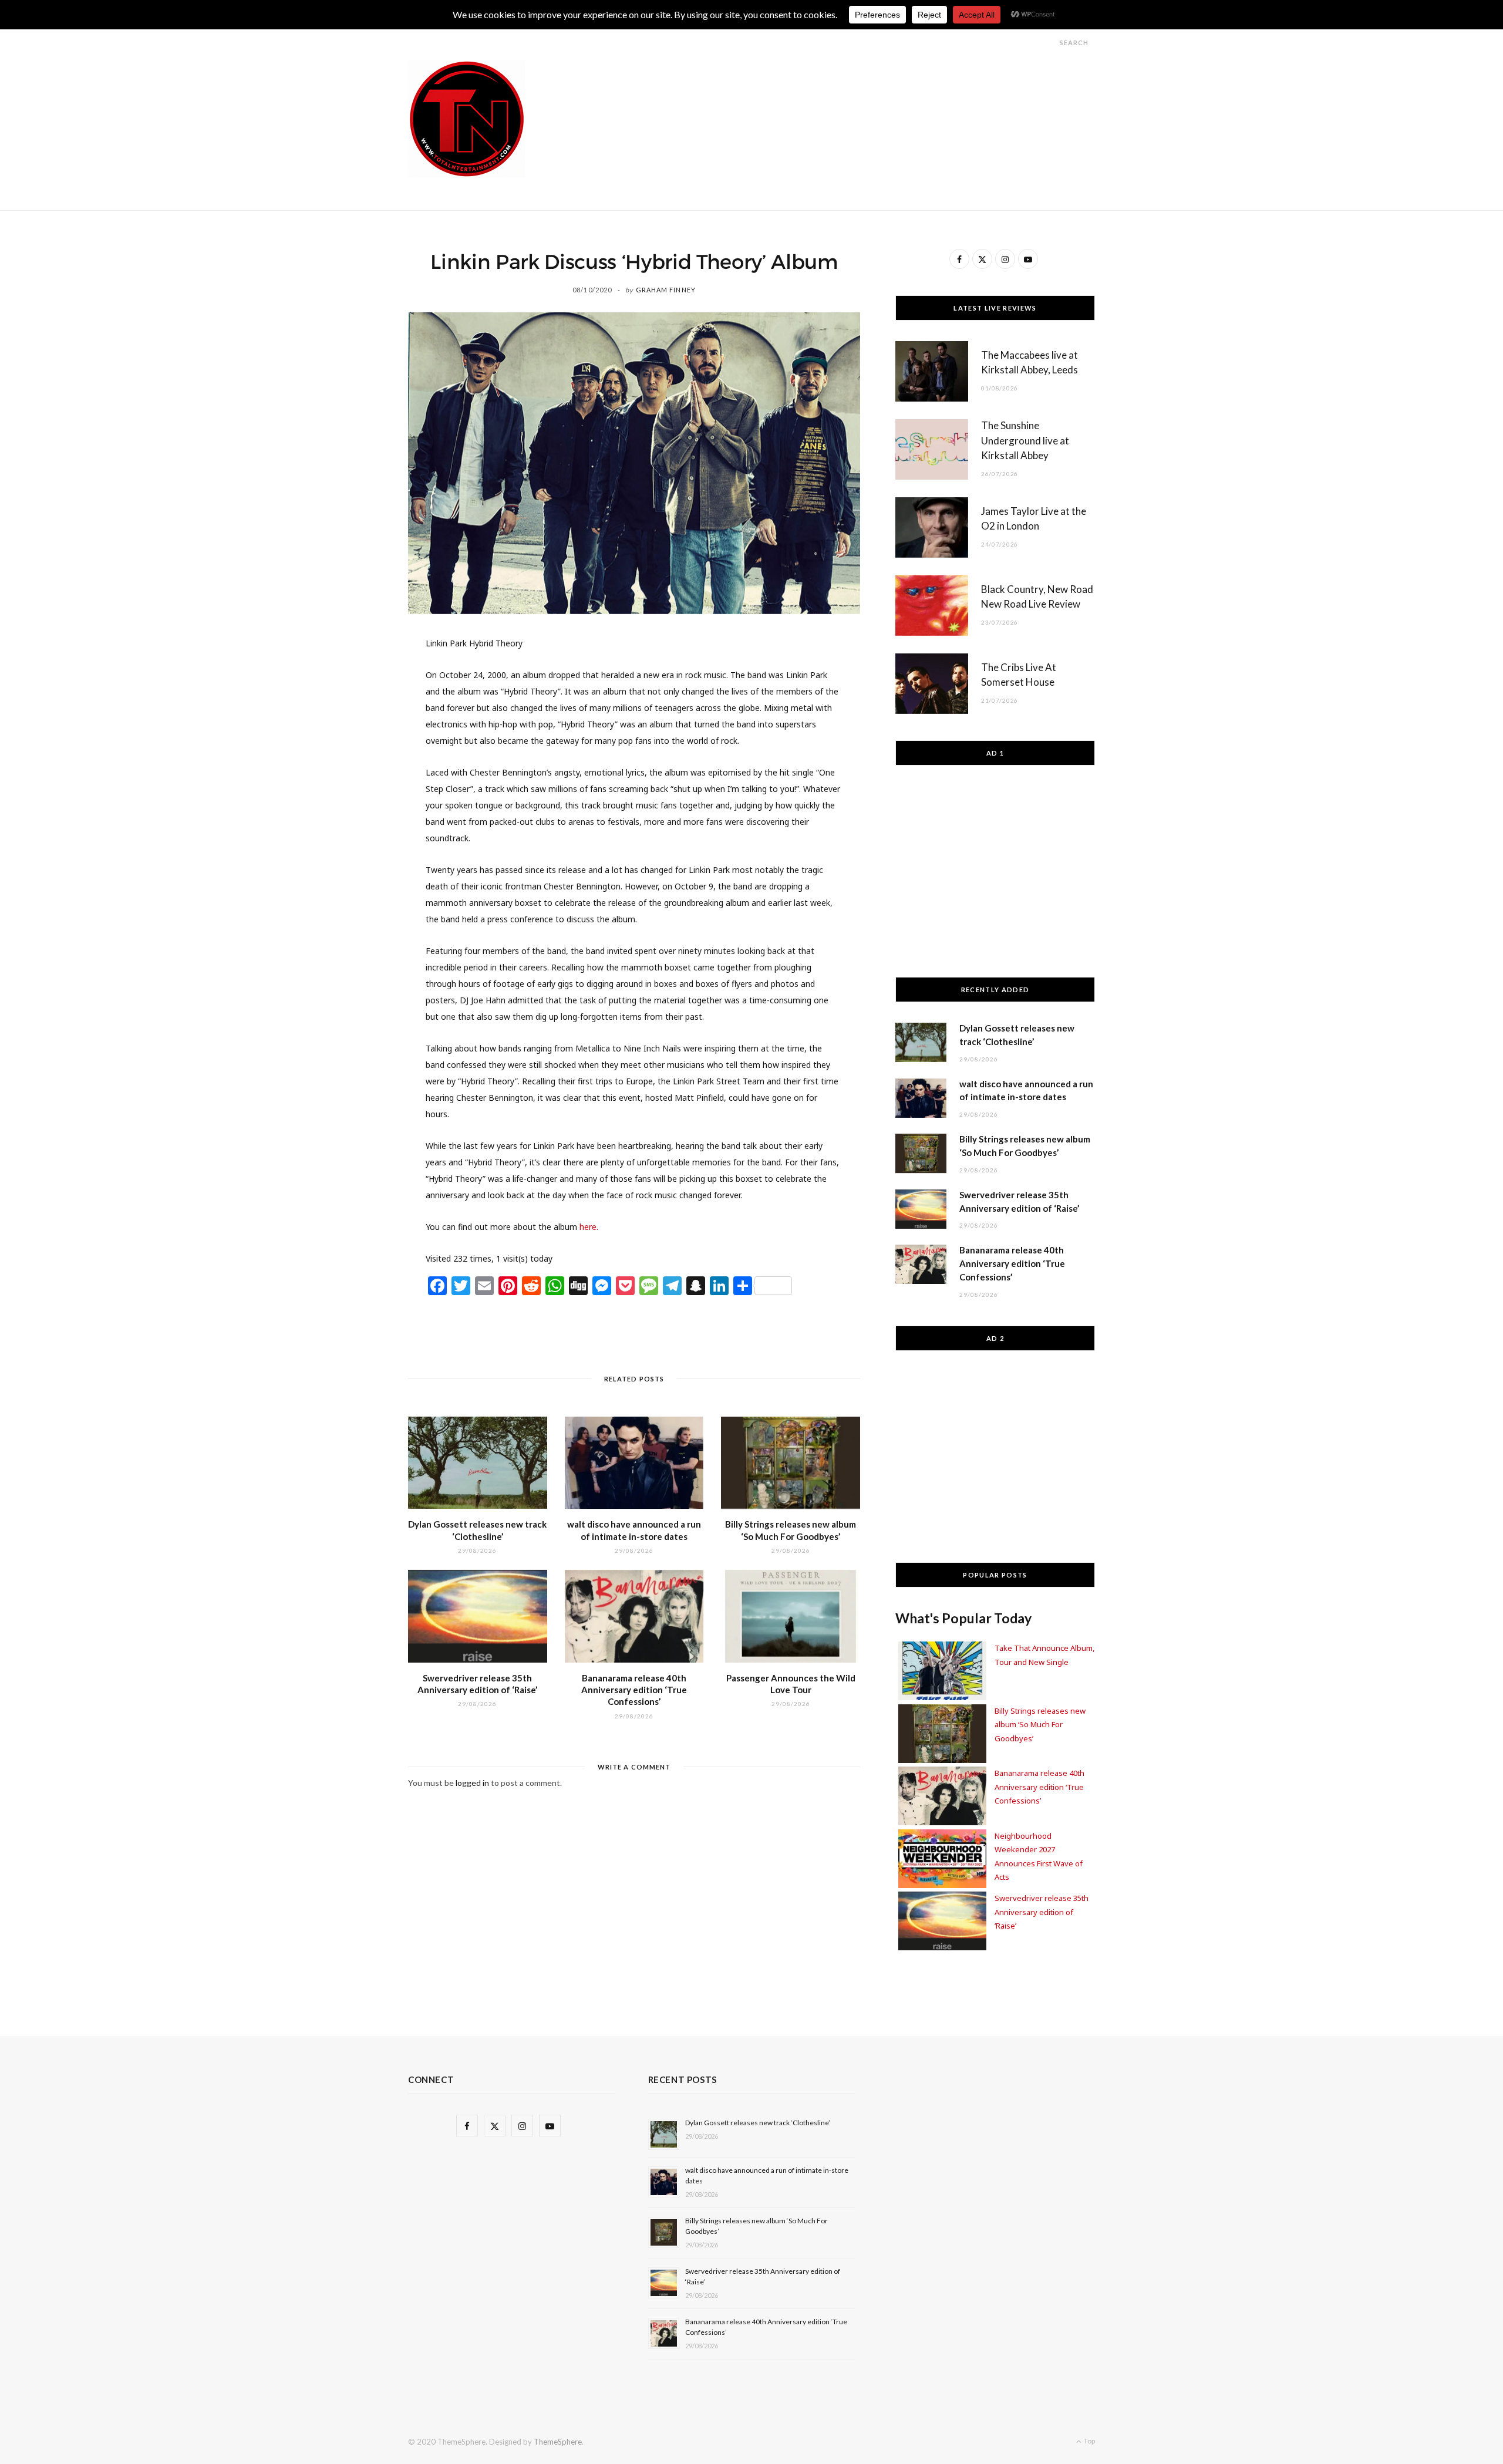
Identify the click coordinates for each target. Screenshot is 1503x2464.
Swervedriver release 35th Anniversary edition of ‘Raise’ (1042, 1912)
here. (589, 1227)
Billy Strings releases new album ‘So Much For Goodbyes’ (1040, 1725)
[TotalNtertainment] (467, 119)
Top (1089, 2441)
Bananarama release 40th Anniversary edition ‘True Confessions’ (634, 1690)
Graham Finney (666, 290)
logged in (472, 1783)
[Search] (1049, 43)
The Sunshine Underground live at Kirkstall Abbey (1025, 441)
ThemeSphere (558, 2442)
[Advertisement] (881, 87)
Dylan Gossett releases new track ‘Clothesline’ (758, 2123)
